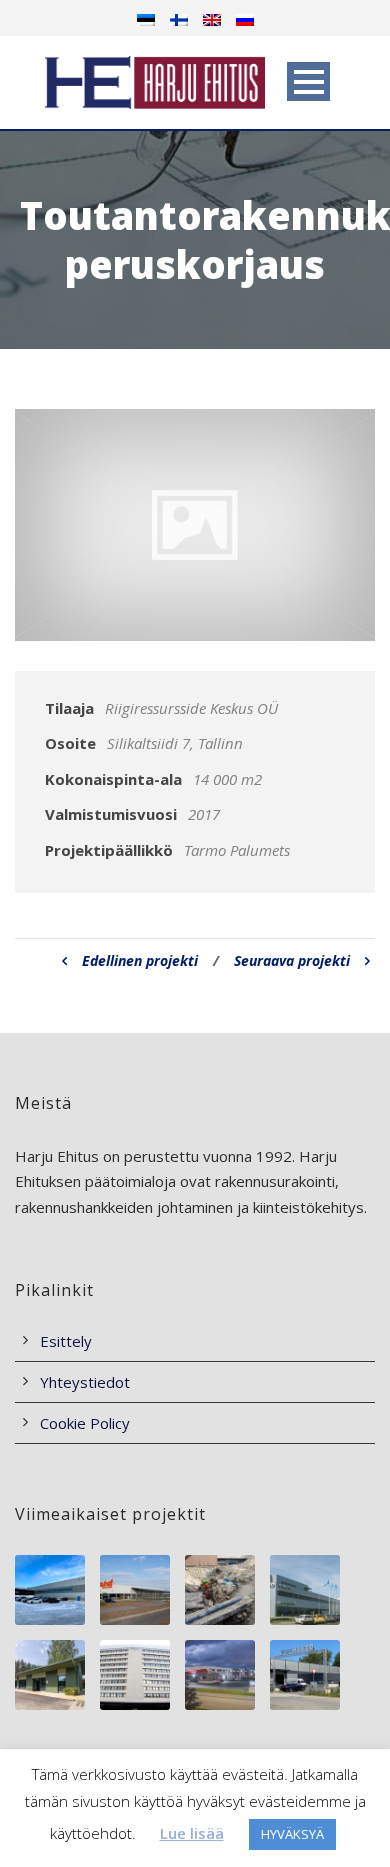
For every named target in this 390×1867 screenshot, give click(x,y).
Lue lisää (192, 1833)
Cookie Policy (85, 1423)
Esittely (66, 1341)
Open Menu (308, 81)
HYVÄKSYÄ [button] (292, 1834)
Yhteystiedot (85, 1382)
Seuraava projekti (292, 960)
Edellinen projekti (140, 960)
